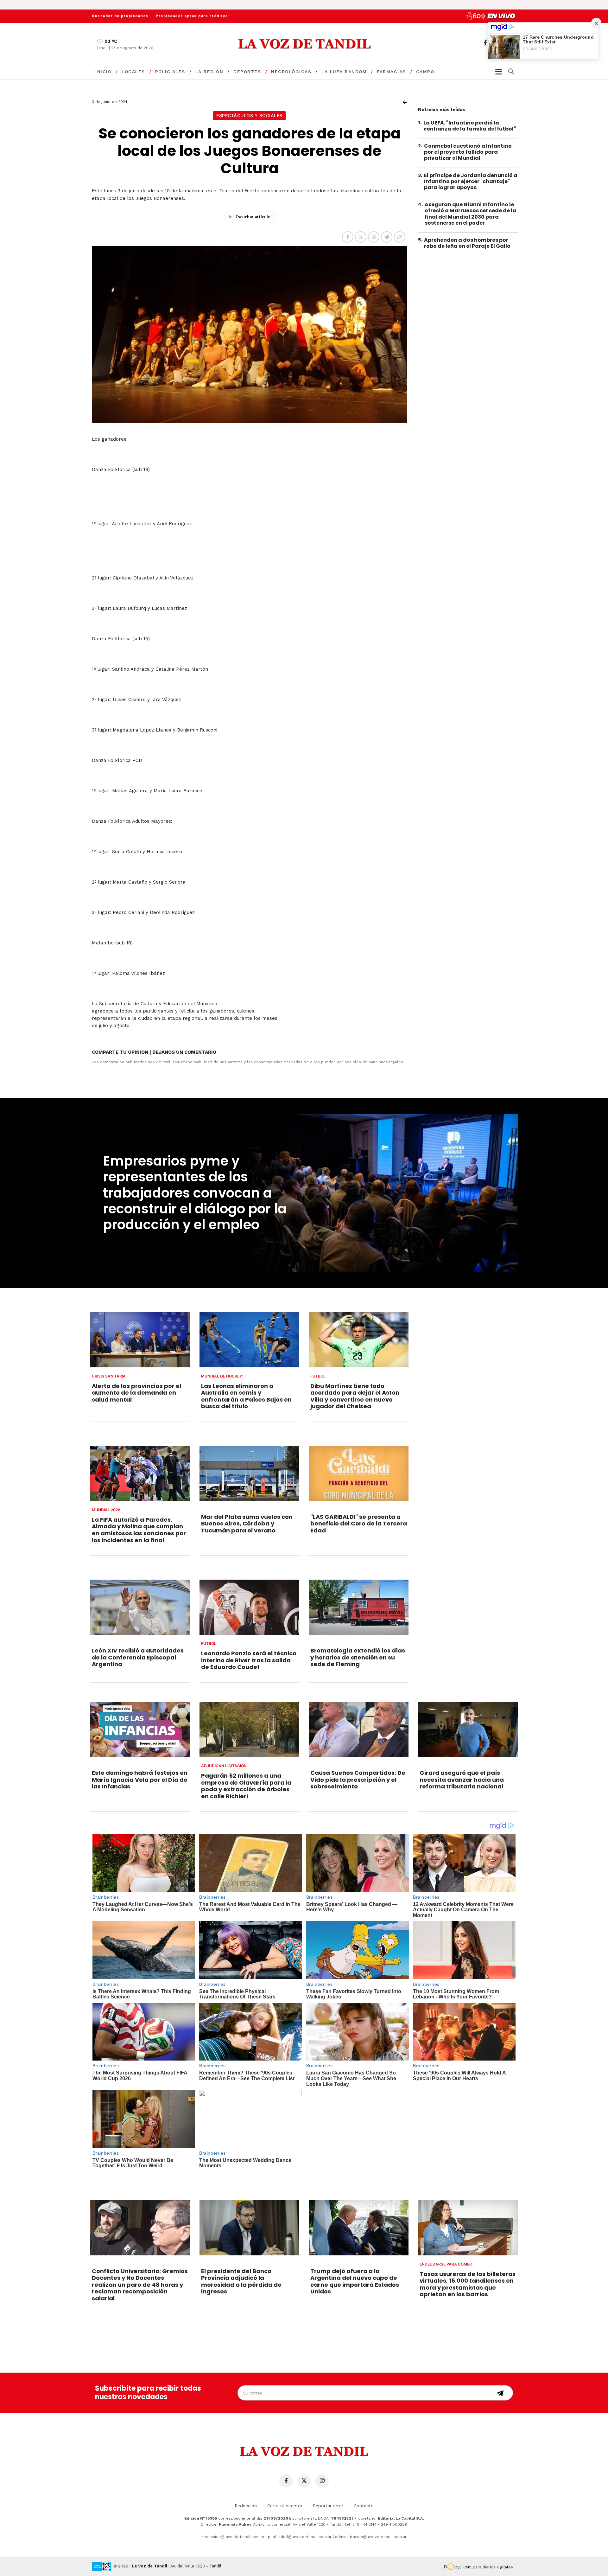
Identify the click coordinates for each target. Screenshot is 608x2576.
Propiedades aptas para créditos (192, 16)
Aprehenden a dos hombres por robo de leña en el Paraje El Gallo (467, 243)
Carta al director (285, 2506)
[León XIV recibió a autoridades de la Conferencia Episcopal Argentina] (140, 1607)
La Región (209, 72)
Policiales (170, 72)
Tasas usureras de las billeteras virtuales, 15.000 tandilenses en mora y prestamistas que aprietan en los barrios (468, 2284)
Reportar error (328, 2506)
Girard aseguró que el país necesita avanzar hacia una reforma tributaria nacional (462, 1780)
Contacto (364, 2506)
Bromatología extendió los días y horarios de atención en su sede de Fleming (358, 1657)
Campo (425, 72)
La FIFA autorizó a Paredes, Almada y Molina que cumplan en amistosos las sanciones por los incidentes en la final (139, 1530)
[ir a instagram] (322, 2481)
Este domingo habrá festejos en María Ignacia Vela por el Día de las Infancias (140, 1780)
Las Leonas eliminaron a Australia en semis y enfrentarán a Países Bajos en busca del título (246, 1396)
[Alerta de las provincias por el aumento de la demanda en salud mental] (140, 1339)
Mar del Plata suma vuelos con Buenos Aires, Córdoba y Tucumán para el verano (247, 1524)
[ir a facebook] (485, 43)
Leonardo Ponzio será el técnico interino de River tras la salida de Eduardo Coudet (249, 1660)
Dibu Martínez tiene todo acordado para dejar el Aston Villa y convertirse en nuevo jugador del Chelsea (355, 1396)
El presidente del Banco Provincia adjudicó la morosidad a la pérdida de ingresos (241, 2281)
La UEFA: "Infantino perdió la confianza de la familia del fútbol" (470, 126)
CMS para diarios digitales (488, 2567)
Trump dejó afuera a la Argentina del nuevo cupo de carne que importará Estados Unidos (355, 2281)
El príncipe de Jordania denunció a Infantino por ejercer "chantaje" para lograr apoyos (471, 181)
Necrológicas (291, 72)
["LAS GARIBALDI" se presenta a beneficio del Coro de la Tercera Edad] (359, 1473)
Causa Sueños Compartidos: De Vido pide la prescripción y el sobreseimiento (358, 1780)
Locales (133, 72)
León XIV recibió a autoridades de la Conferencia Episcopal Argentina (138, 1657)
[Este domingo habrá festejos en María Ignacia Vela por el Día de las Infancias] (140, 1729)
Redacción (246, 2506)
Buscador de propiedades (120, 16)
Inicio (103, 72)
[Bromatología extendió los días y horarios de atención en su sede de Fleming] (359, 1607)
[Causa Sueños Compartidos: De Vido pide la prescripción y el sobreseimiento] (359, 1729)
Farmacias (391, 72)
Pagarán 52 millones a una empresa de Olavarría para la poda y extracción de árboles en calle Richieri (246, 1786)
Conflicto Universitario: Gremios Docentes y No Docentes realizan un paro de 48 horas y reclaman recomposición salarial (140, 2285)
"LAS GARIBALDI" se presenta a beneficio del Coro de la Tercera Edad (359, 1524)
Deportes (247, 72)
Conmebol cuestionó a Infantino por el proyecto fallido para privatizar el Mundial (468, 152)
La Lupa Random (344, 72)
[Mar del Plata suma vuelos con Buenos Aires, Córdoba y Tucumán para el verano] (249, 1473)
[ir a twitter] (304, 2481)
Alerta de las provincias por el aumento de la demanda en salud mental (136, 1393)
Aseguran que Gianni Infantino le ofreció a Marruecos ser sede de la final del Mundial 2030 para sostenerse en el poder (470, 214)
